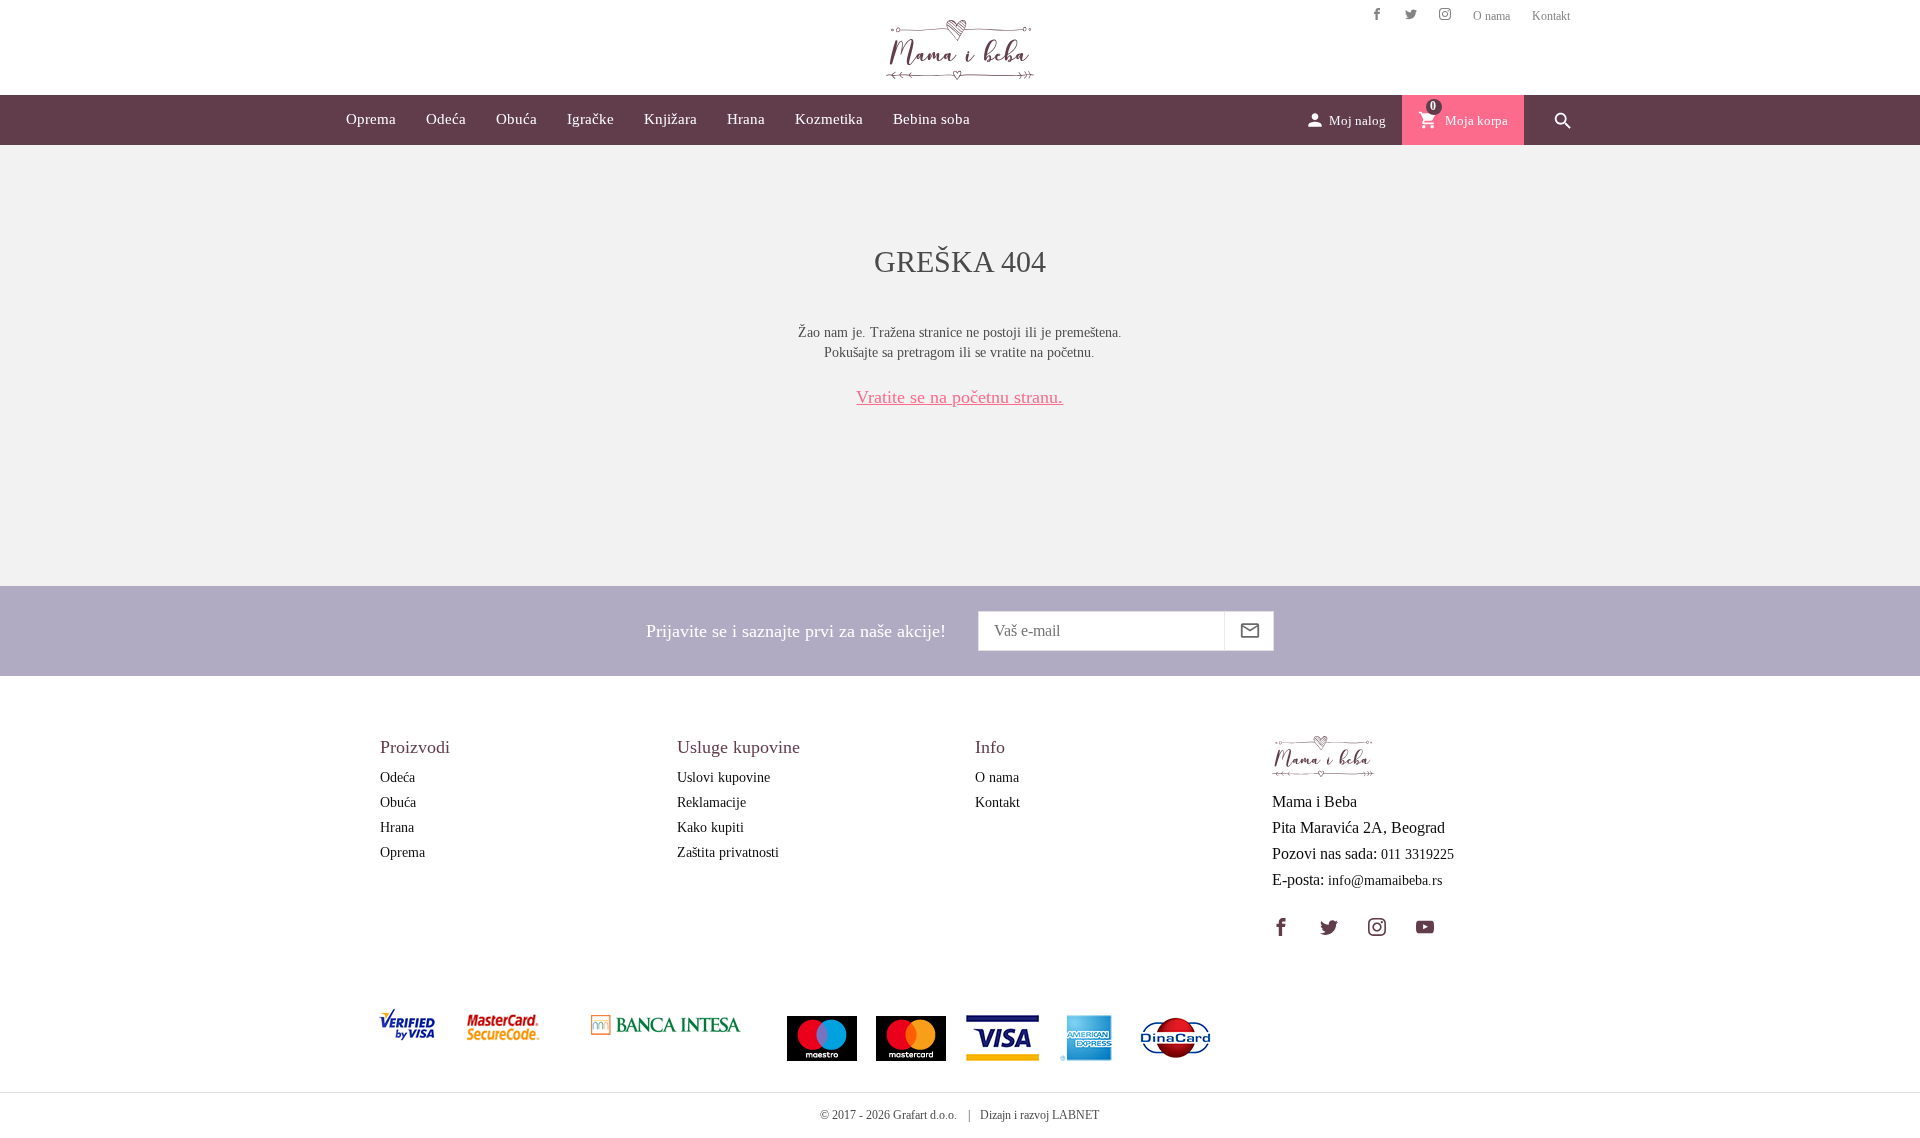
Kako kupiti (710, 827)
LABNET (1075, 1115)
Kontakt (1551, 16)
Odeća (446, 119)
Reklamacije (711, 802)
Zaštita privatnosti (728, 852)
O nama (1491, 16)
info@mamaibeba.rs (1385, 881)
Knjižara (670, 119)
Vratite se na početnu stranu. (959, 397)
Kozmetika (829, 119)
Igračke (590, 119)
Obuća (516, 119)
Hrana (746, 119)
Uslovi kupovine (723, 777)
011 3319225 (1417, 855)
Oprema (371, 119)
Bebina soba (931, 119)
